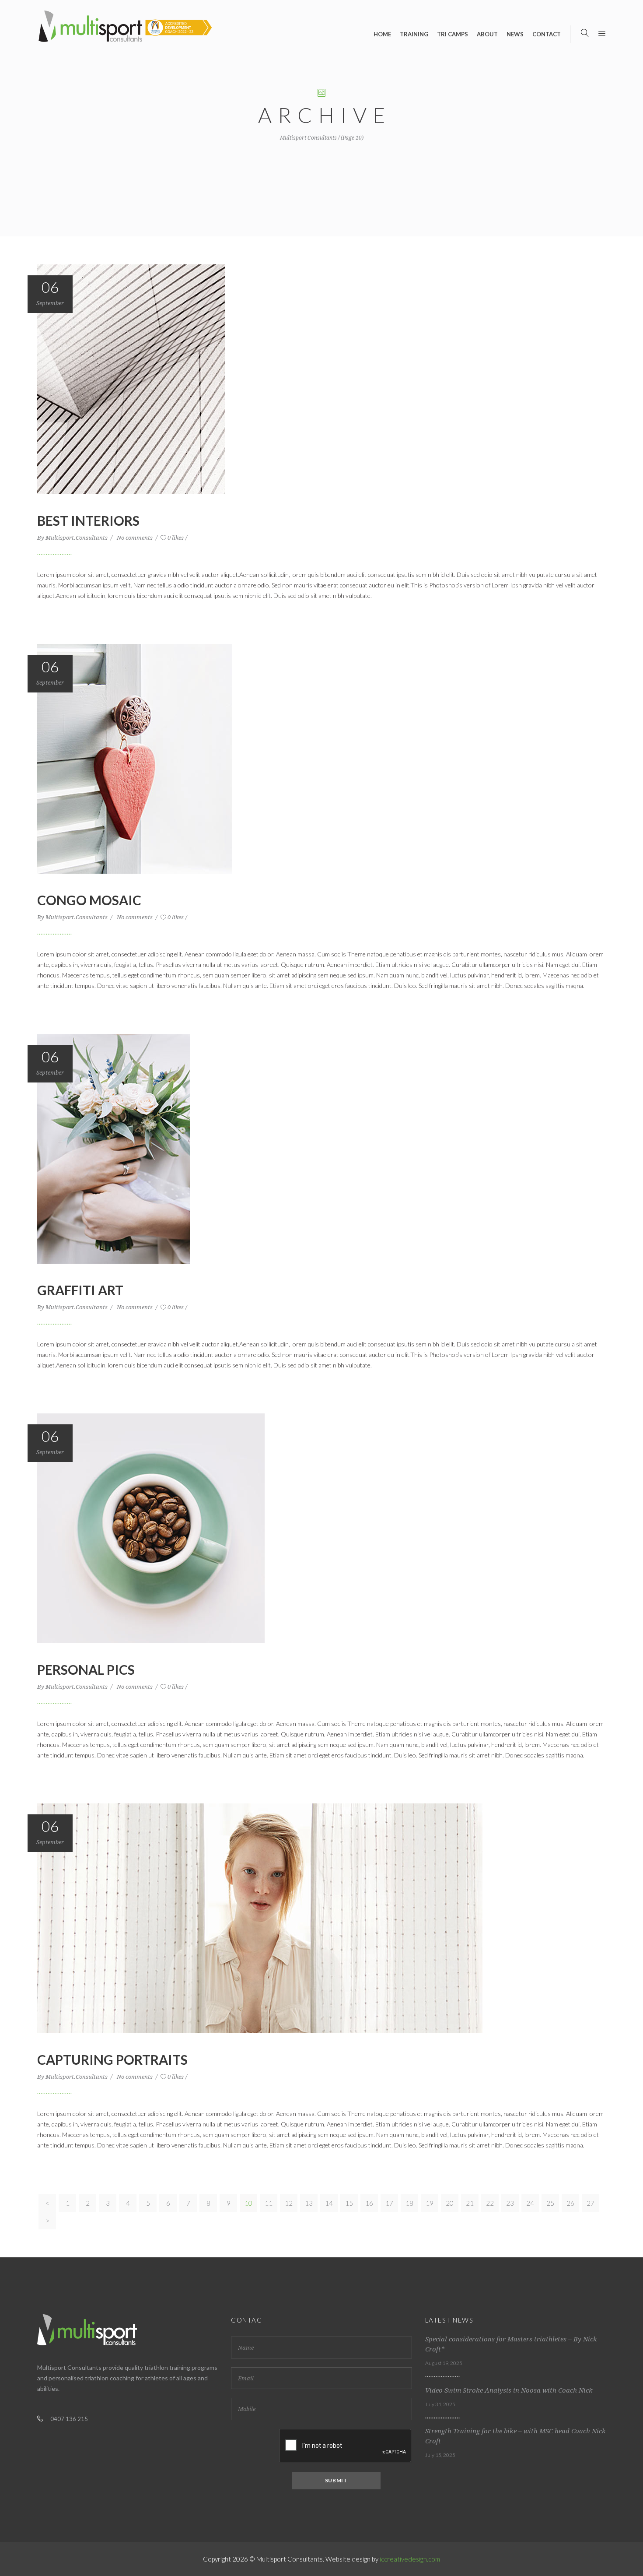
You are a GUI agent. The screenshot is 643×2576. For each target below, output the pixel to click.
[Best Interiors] (131, 379)
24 (530, 2203)
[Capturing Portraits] (260, 1918)
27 (591, 2203)
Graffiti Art (80, 1290)
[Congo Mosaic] (135, 758)
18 (409, 2203)
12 (289, 2203)
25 (550, 2203)
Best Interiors (88, 520)
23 (510, 2203)
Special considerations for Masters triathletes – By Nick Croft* (511, 2344)
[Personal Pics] (151, 1528)
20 (450, 2203)
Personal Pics (86, 1669)
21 (470, 2203)
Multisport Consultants (308, 138)
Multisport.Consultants (77, 538)
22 (490, 2203)
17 (389, 2203)
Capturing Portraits (112, 2059)
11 (269, 2203)
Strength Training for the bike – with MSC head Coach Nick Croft (515, 2436)
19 (430, 2203)
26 (570, 2203)
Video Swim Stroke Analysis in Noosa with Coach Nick (509, 2390)
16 (369, 2203)
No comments (135, 538)
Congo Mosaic (89, 900)
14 (329, 2203)
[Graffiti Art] (114, 1148)
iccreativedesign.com (410, 2559)
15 (349, 2203)
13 (309, 2203)
